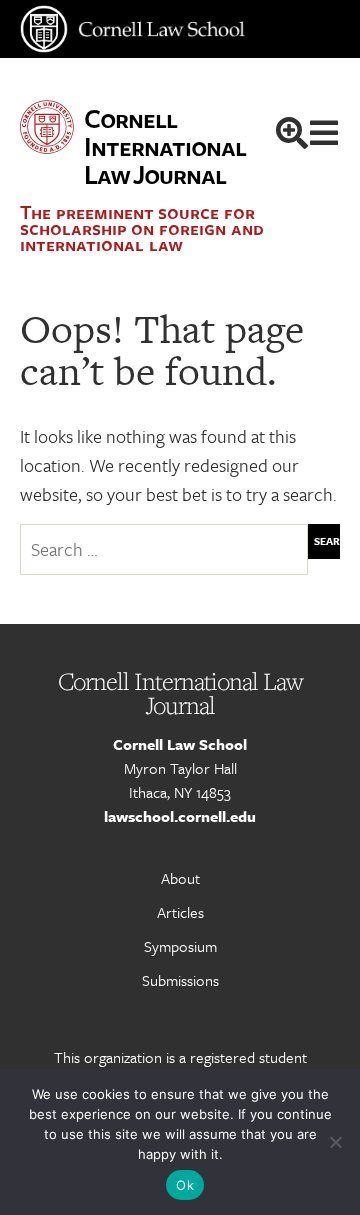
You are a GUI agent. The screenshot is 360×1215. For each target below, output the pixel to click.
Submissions (180, 980)
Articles (180, 912)
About (180, 878)
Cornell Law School (180, 744)
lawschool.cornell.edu (180, 816)
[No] (335, 1142)
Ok (185, 1185)
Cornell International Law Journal (164, 146)
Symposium (180, 946)
